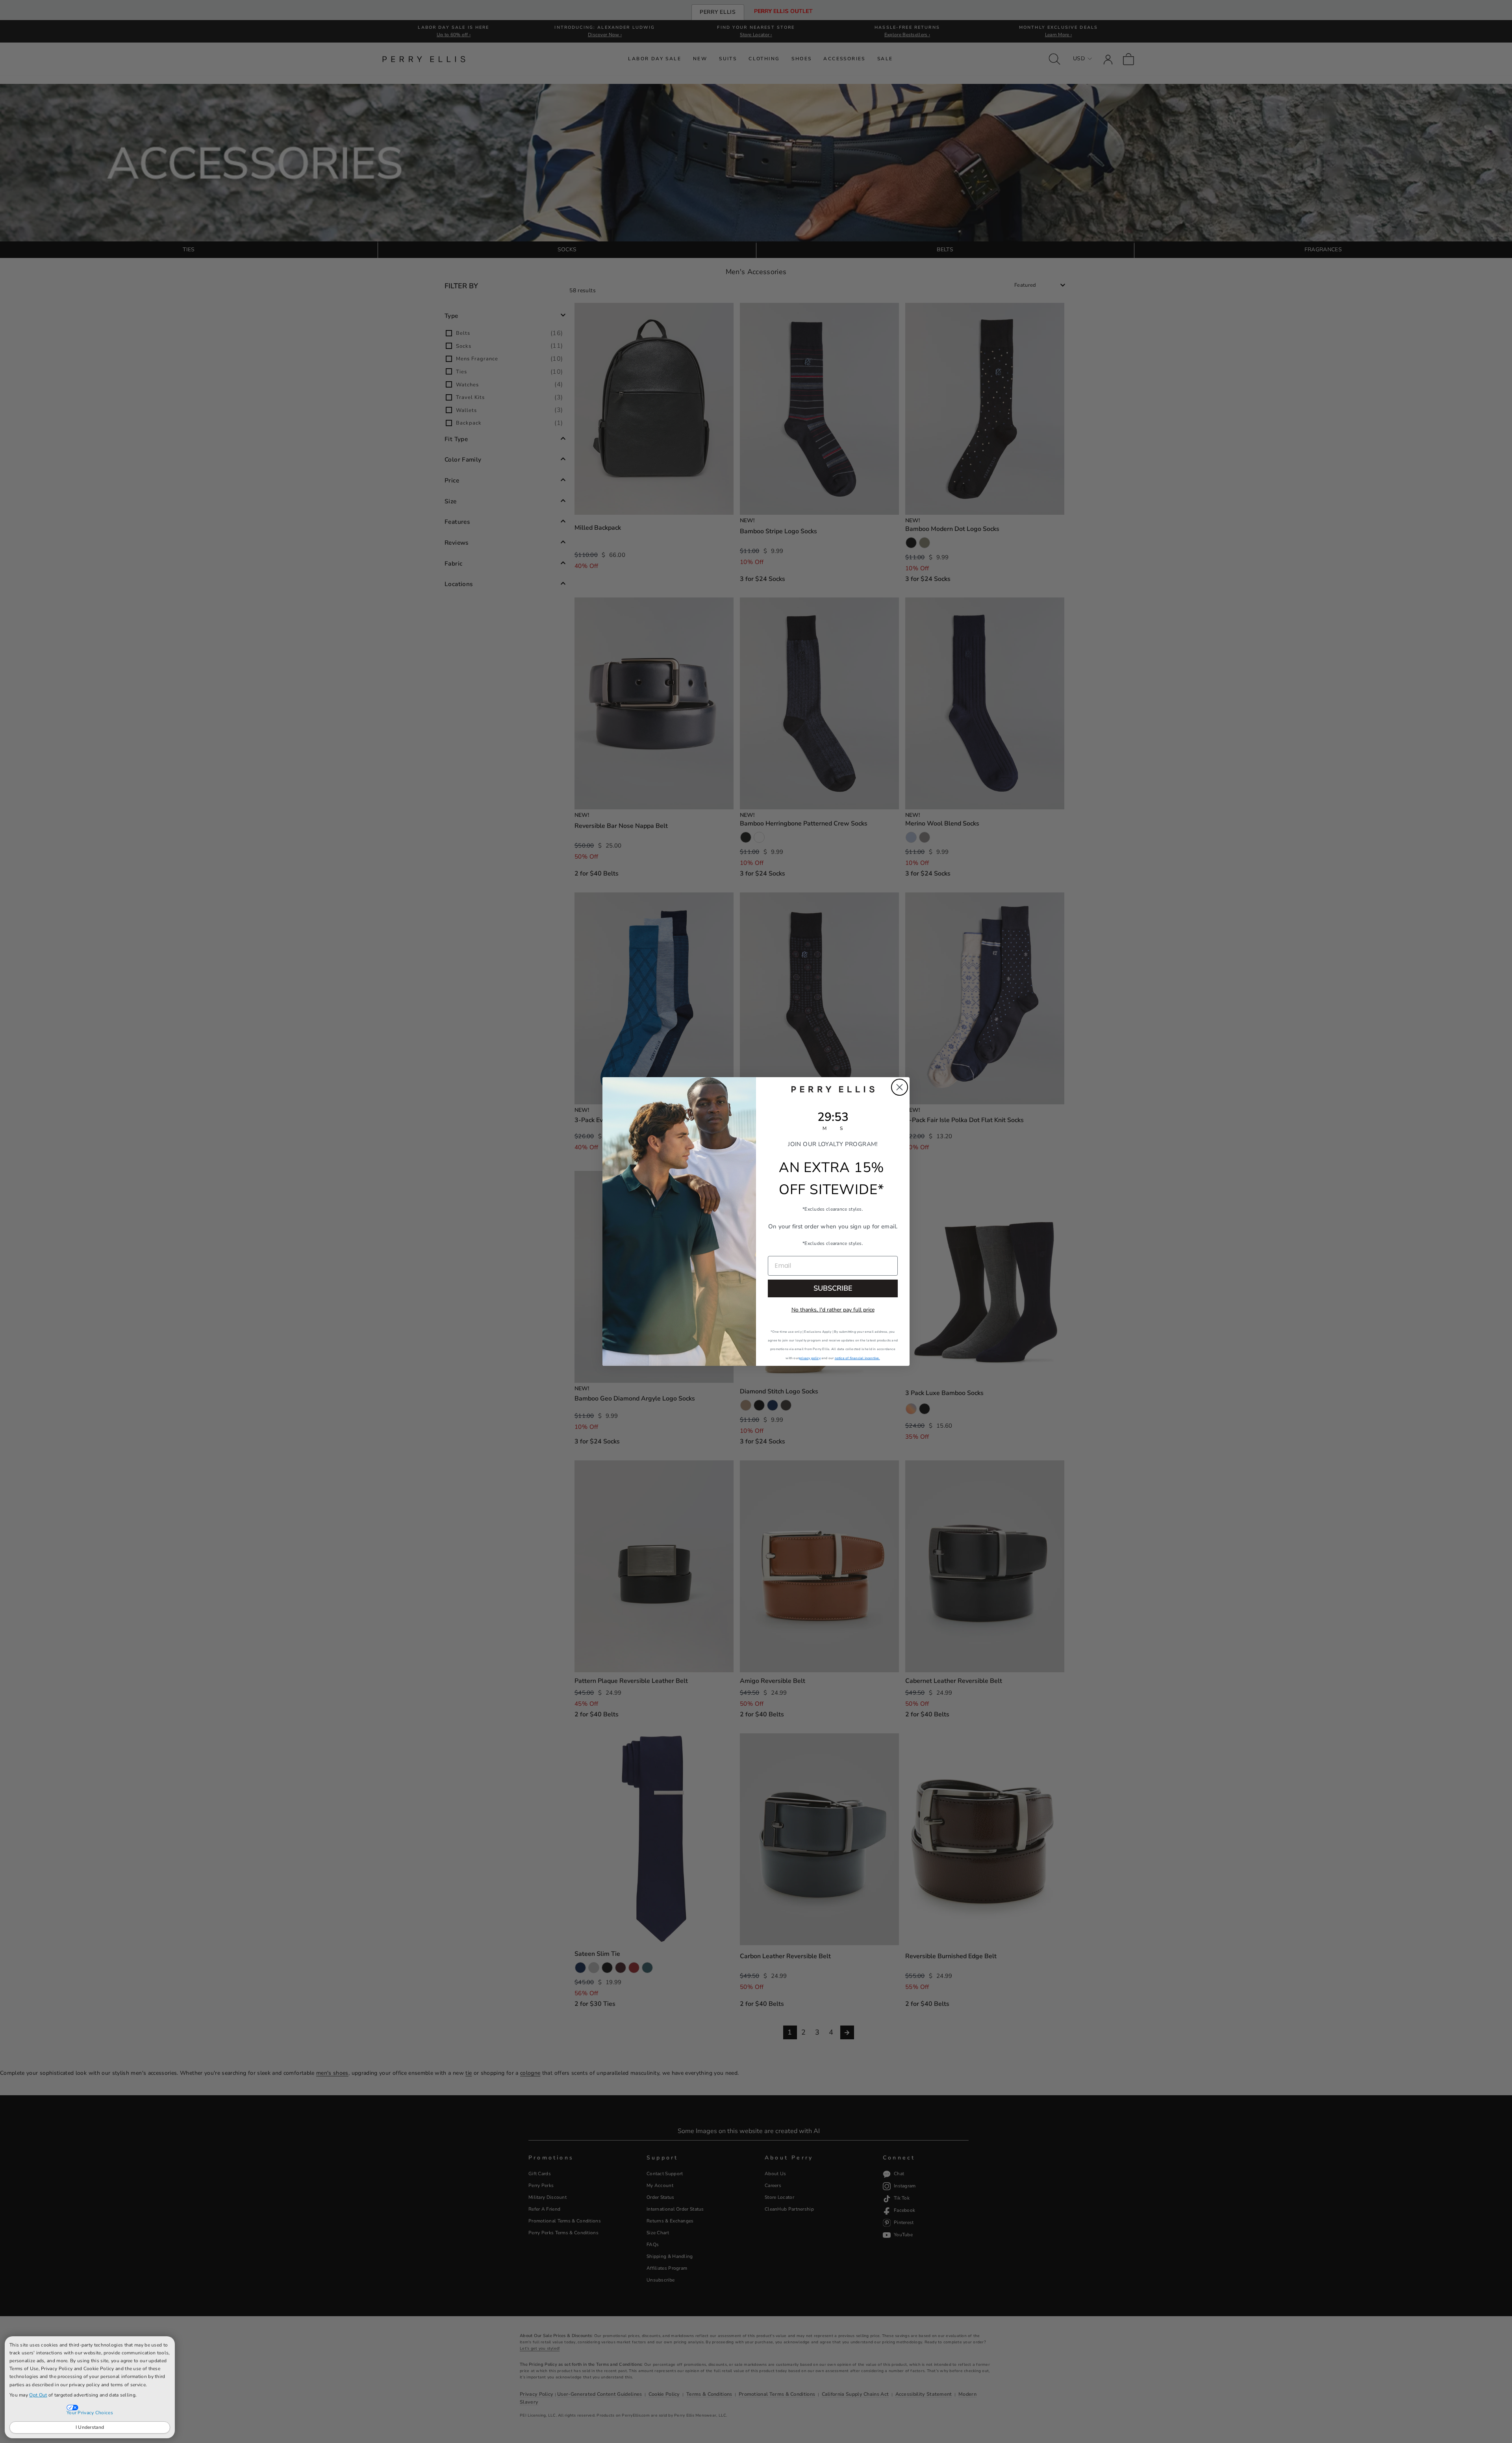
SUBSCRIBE (833, 1288)
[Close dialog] (900, 1087)
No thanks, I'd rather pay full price (833, 1310)
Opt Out (38, 2395)
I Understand (90, 2427)
